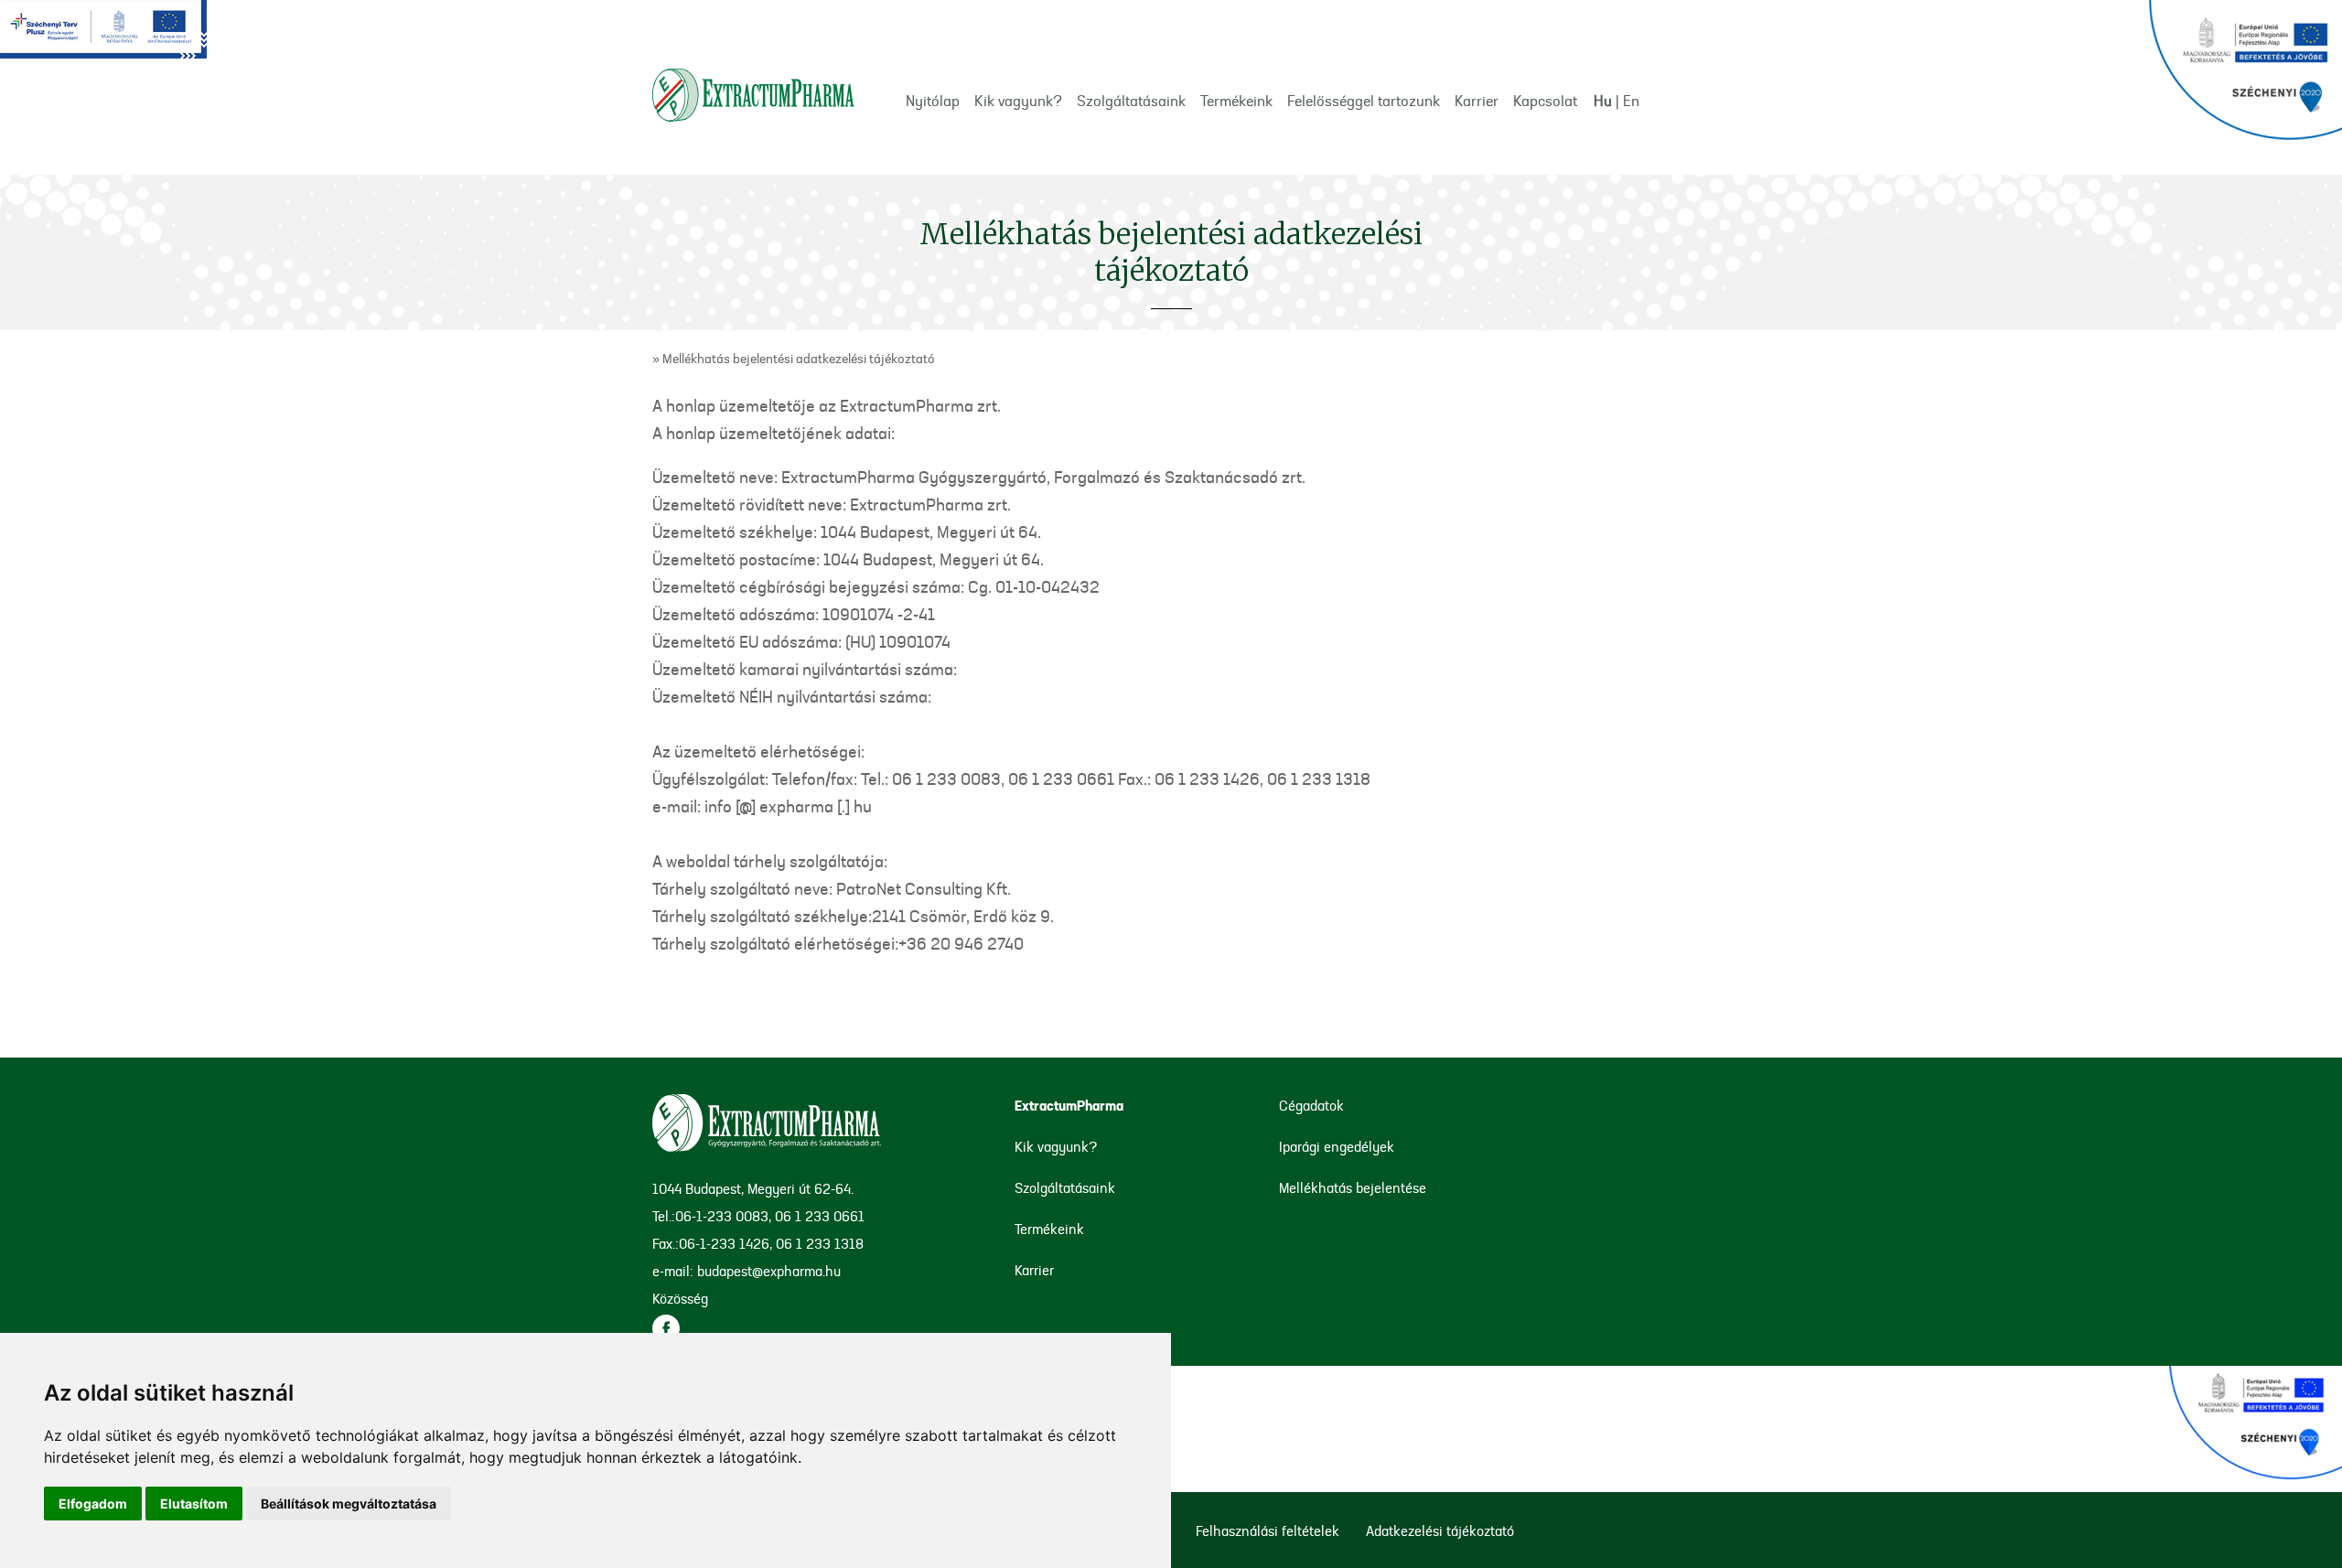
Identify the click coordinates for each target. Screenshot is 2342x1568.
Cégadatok (1311, 1107)
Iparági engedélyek (1337, 1149)
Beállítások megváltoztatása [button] (349, 1504)
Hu (1603, 102)
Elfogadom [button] (93, 1504)
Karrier (1477, 102)
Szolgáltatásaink (1131, 102)
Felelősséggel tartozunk (1364, 102)
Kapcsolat (1545, 102)
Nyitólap (933, 102)
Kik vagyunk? (1018, 102)
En (1631, 102)
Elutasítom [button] (194, 1504)
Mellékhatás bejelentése (1353, 1190)
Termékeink (1236, 102)
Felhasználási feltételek (1268, 1533)
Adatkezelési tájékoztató (1440, 1533)
